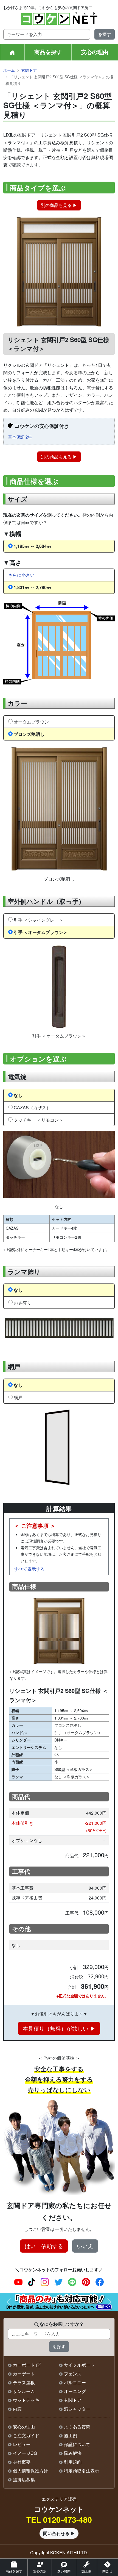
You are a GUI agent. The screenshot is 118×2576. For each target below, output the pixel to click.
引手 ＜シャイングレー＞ (38, 920)
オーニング (75, 2391)
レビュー (22, 2444)
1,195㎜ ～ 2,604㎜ (32, 546)
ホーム (9, 70)
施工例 (71, 2435)
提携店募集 (24, 2479)
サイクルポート (79, 2365)
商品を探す (48, 52)
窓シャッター (77, 2409)
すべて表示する (29, 1569)
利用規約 (73, 2462)
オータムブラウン (31, 722)
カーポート (24, 2365)
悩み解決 (73, 2453)
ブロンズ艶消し (29, 734)
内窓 (17, 2409)
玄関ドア (29, 70)
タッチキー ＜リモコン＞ (38, 1120)
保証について (77, 2444)
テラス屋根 (24, 2382)
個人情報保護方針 (30, 2471)
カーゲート (24, 2374)
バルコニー (75, 2382)
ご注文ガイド (26, 2435)
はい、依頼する (44, 2246)
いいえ (85, 2246)
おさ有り (23, 1303)
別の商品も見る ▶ (59, 205)
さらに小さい (21, 575)
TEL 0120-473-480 (59, 2520)
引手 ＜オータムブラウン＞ (41, 932)
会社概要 (22, 2462)
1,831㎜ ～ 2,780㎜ (32, 587)
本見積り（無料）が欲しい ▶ (59, 2028)
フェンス (73, 2374)
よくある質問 (77, 2427)
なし (18, 1095)
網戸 (18, 1397)
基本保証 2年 (20, 437)
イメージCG (25, 2453)
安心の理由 (95, 52)
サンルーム (24, 2391)
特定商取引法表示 (82, 2471)
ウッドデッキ (26, 2400)
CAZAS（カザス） (32, 1107)
